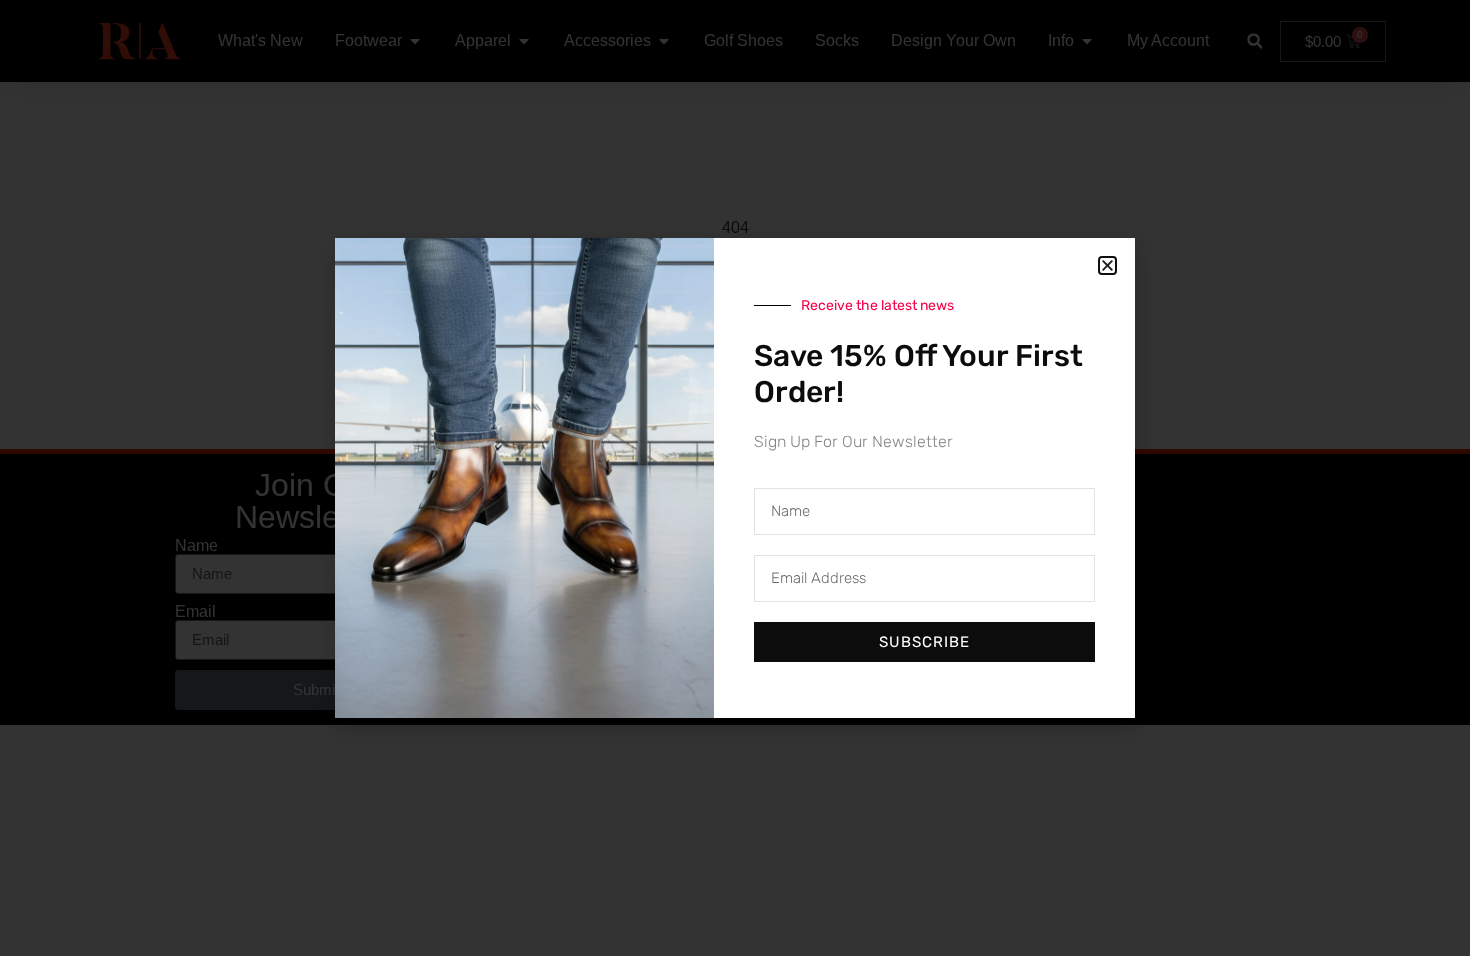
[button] (1107, 265)
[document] (735, 478)
